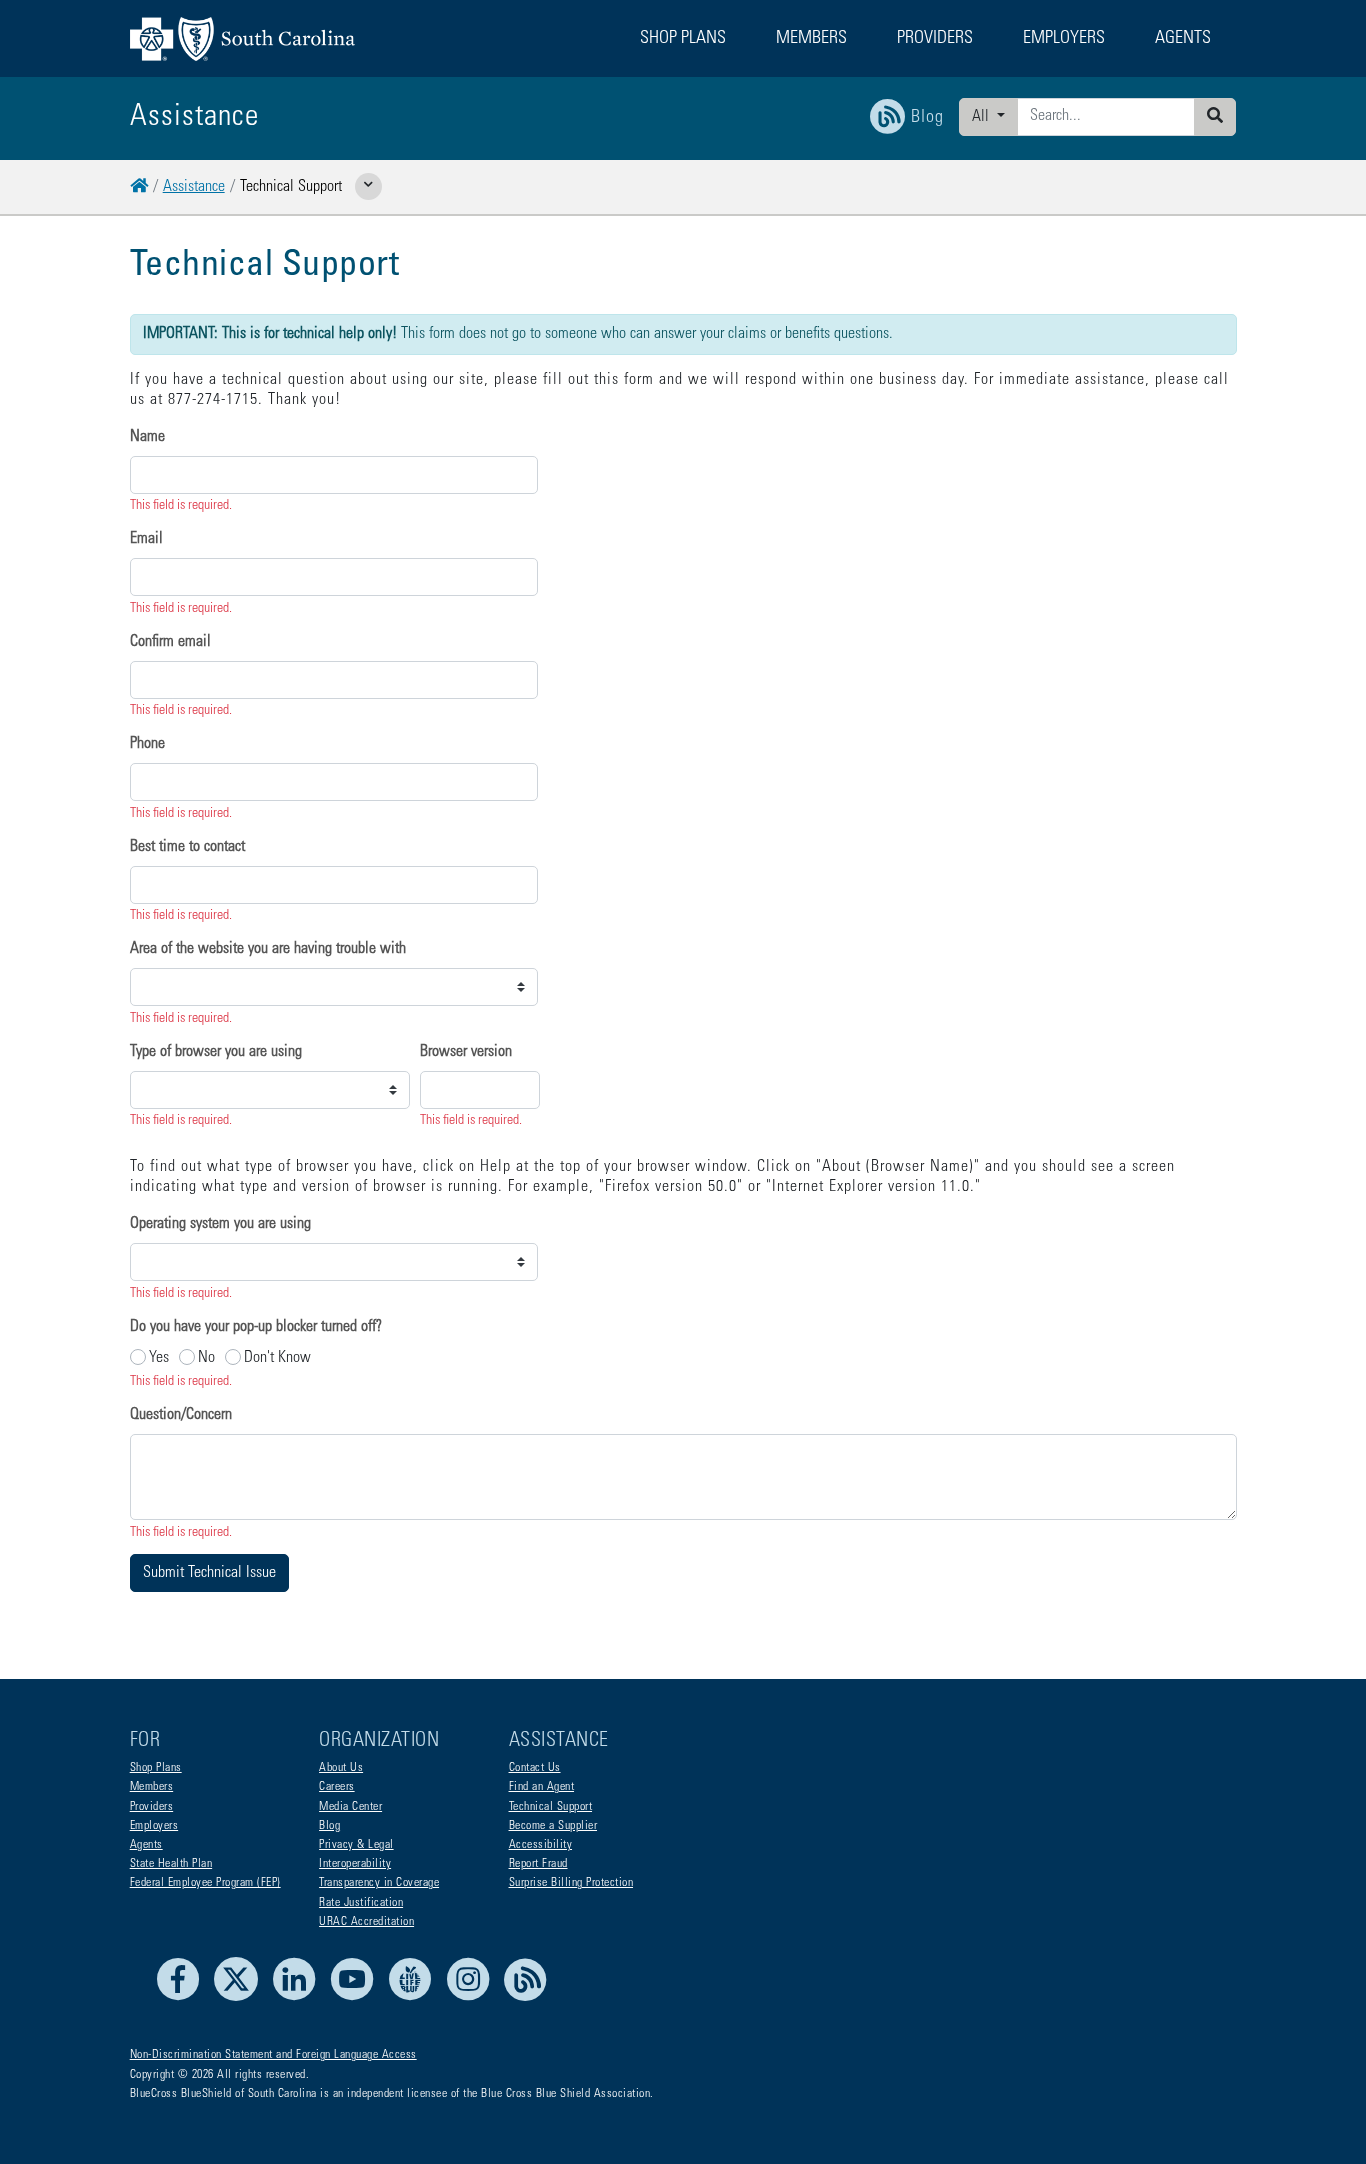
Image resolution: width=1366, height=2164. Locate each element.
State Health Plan (171, 1864)
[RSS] (526, 1998)
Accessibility (541, 1845)
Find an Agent (542, 1787)
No (206, 1358)
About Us (341, 1768)
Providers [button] (935, 39)
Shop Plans (156, 1768)
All (982, 117)
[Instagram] (473, 1998)
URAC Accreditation (366, 1922)
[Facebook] (183, 1998)
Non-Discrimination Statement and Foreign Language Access (273, 2055)
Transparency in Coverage (379, 1883)
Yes (159, 1358)
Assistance (194, 187)
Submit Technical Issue (209, 1573)
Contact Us (535, 1768)
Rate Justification (361, 1903)
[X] (241, 1998)
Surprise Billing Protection (571, 1883)
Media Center (350, 1807)
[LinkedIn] (299, 1998)
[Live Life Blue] (415, 1998)
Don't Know (277, 1358)
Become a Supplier (553, 1826)
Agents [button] (1183, 39)
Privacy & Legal (356, 1845)
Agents (146, 1845)
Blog (329, 1826)
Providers (152, 1807)
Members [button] (811, 39)
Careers (337, 1787)
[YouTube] (357, 1998)
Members (152, 1787)
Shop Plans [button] (683, 39)
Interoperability (355, 1864)
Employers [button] (1064, 39)
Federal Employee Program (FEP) (205, 1883)
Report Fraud (538, 1864)
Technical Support (551, 1807)
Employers (154, 1826)
